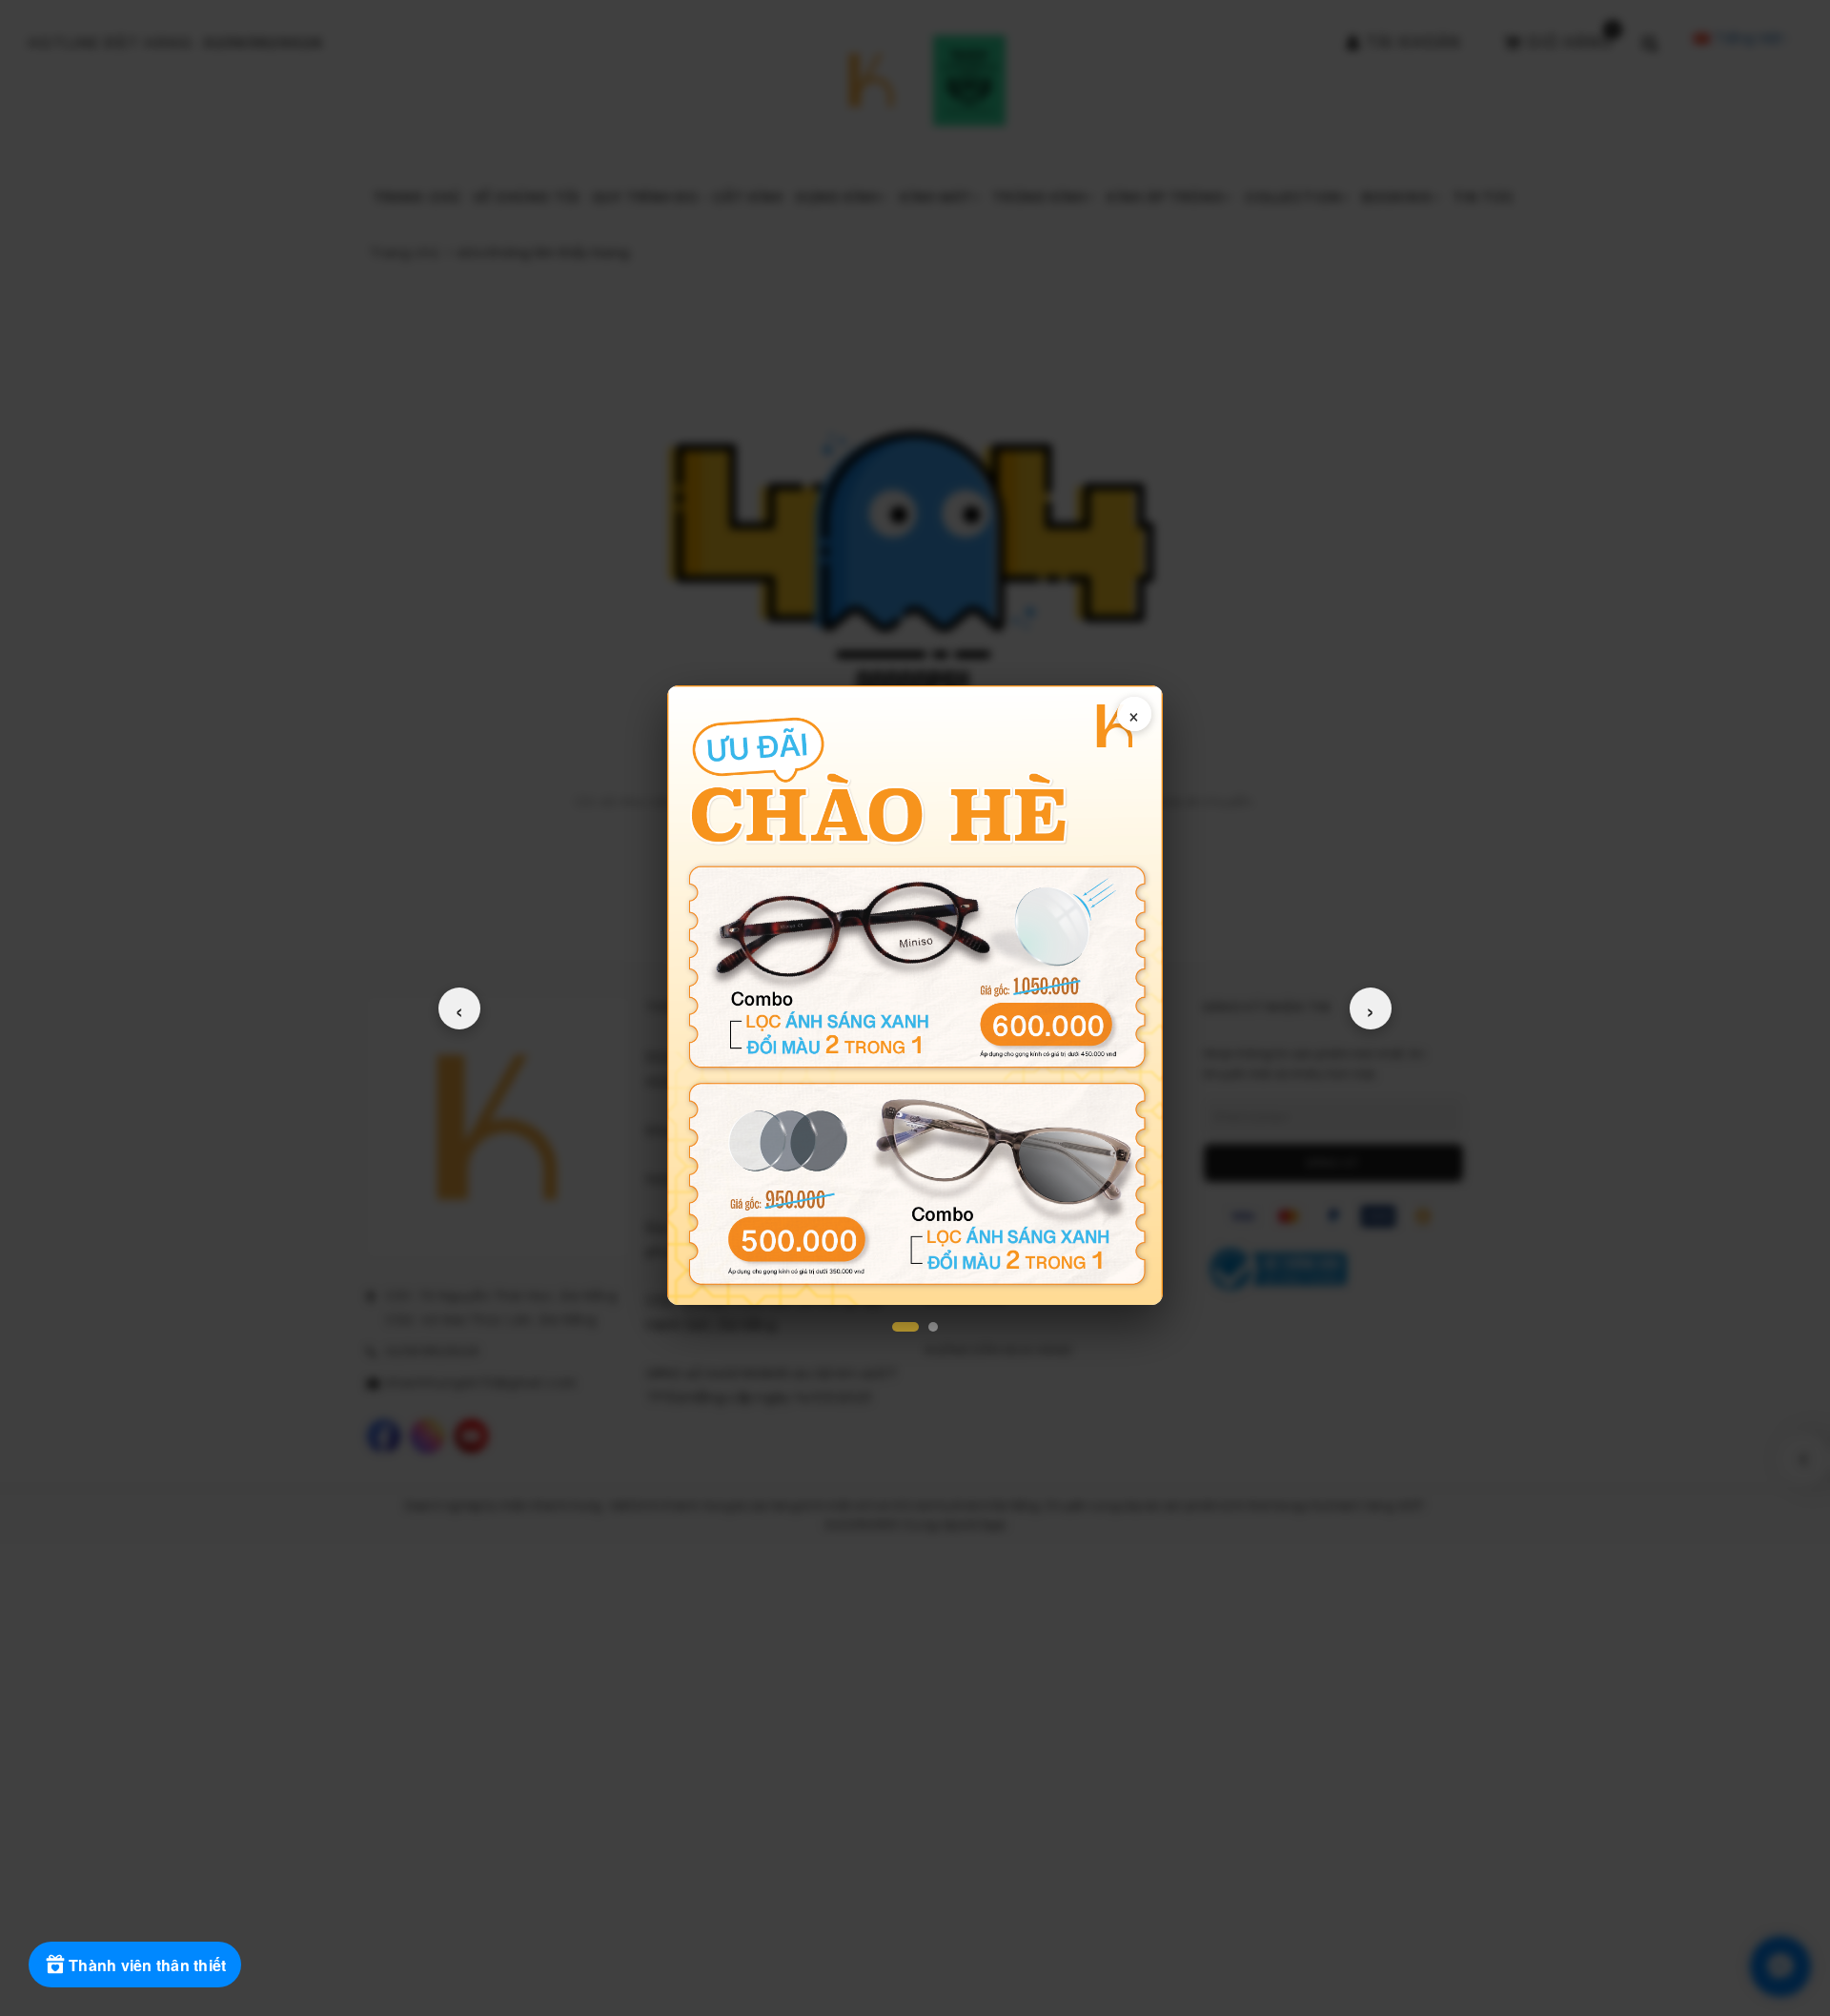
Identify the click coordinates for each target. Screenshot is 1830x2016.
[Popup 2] (933, 1327)
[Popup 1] (905, 1327)
